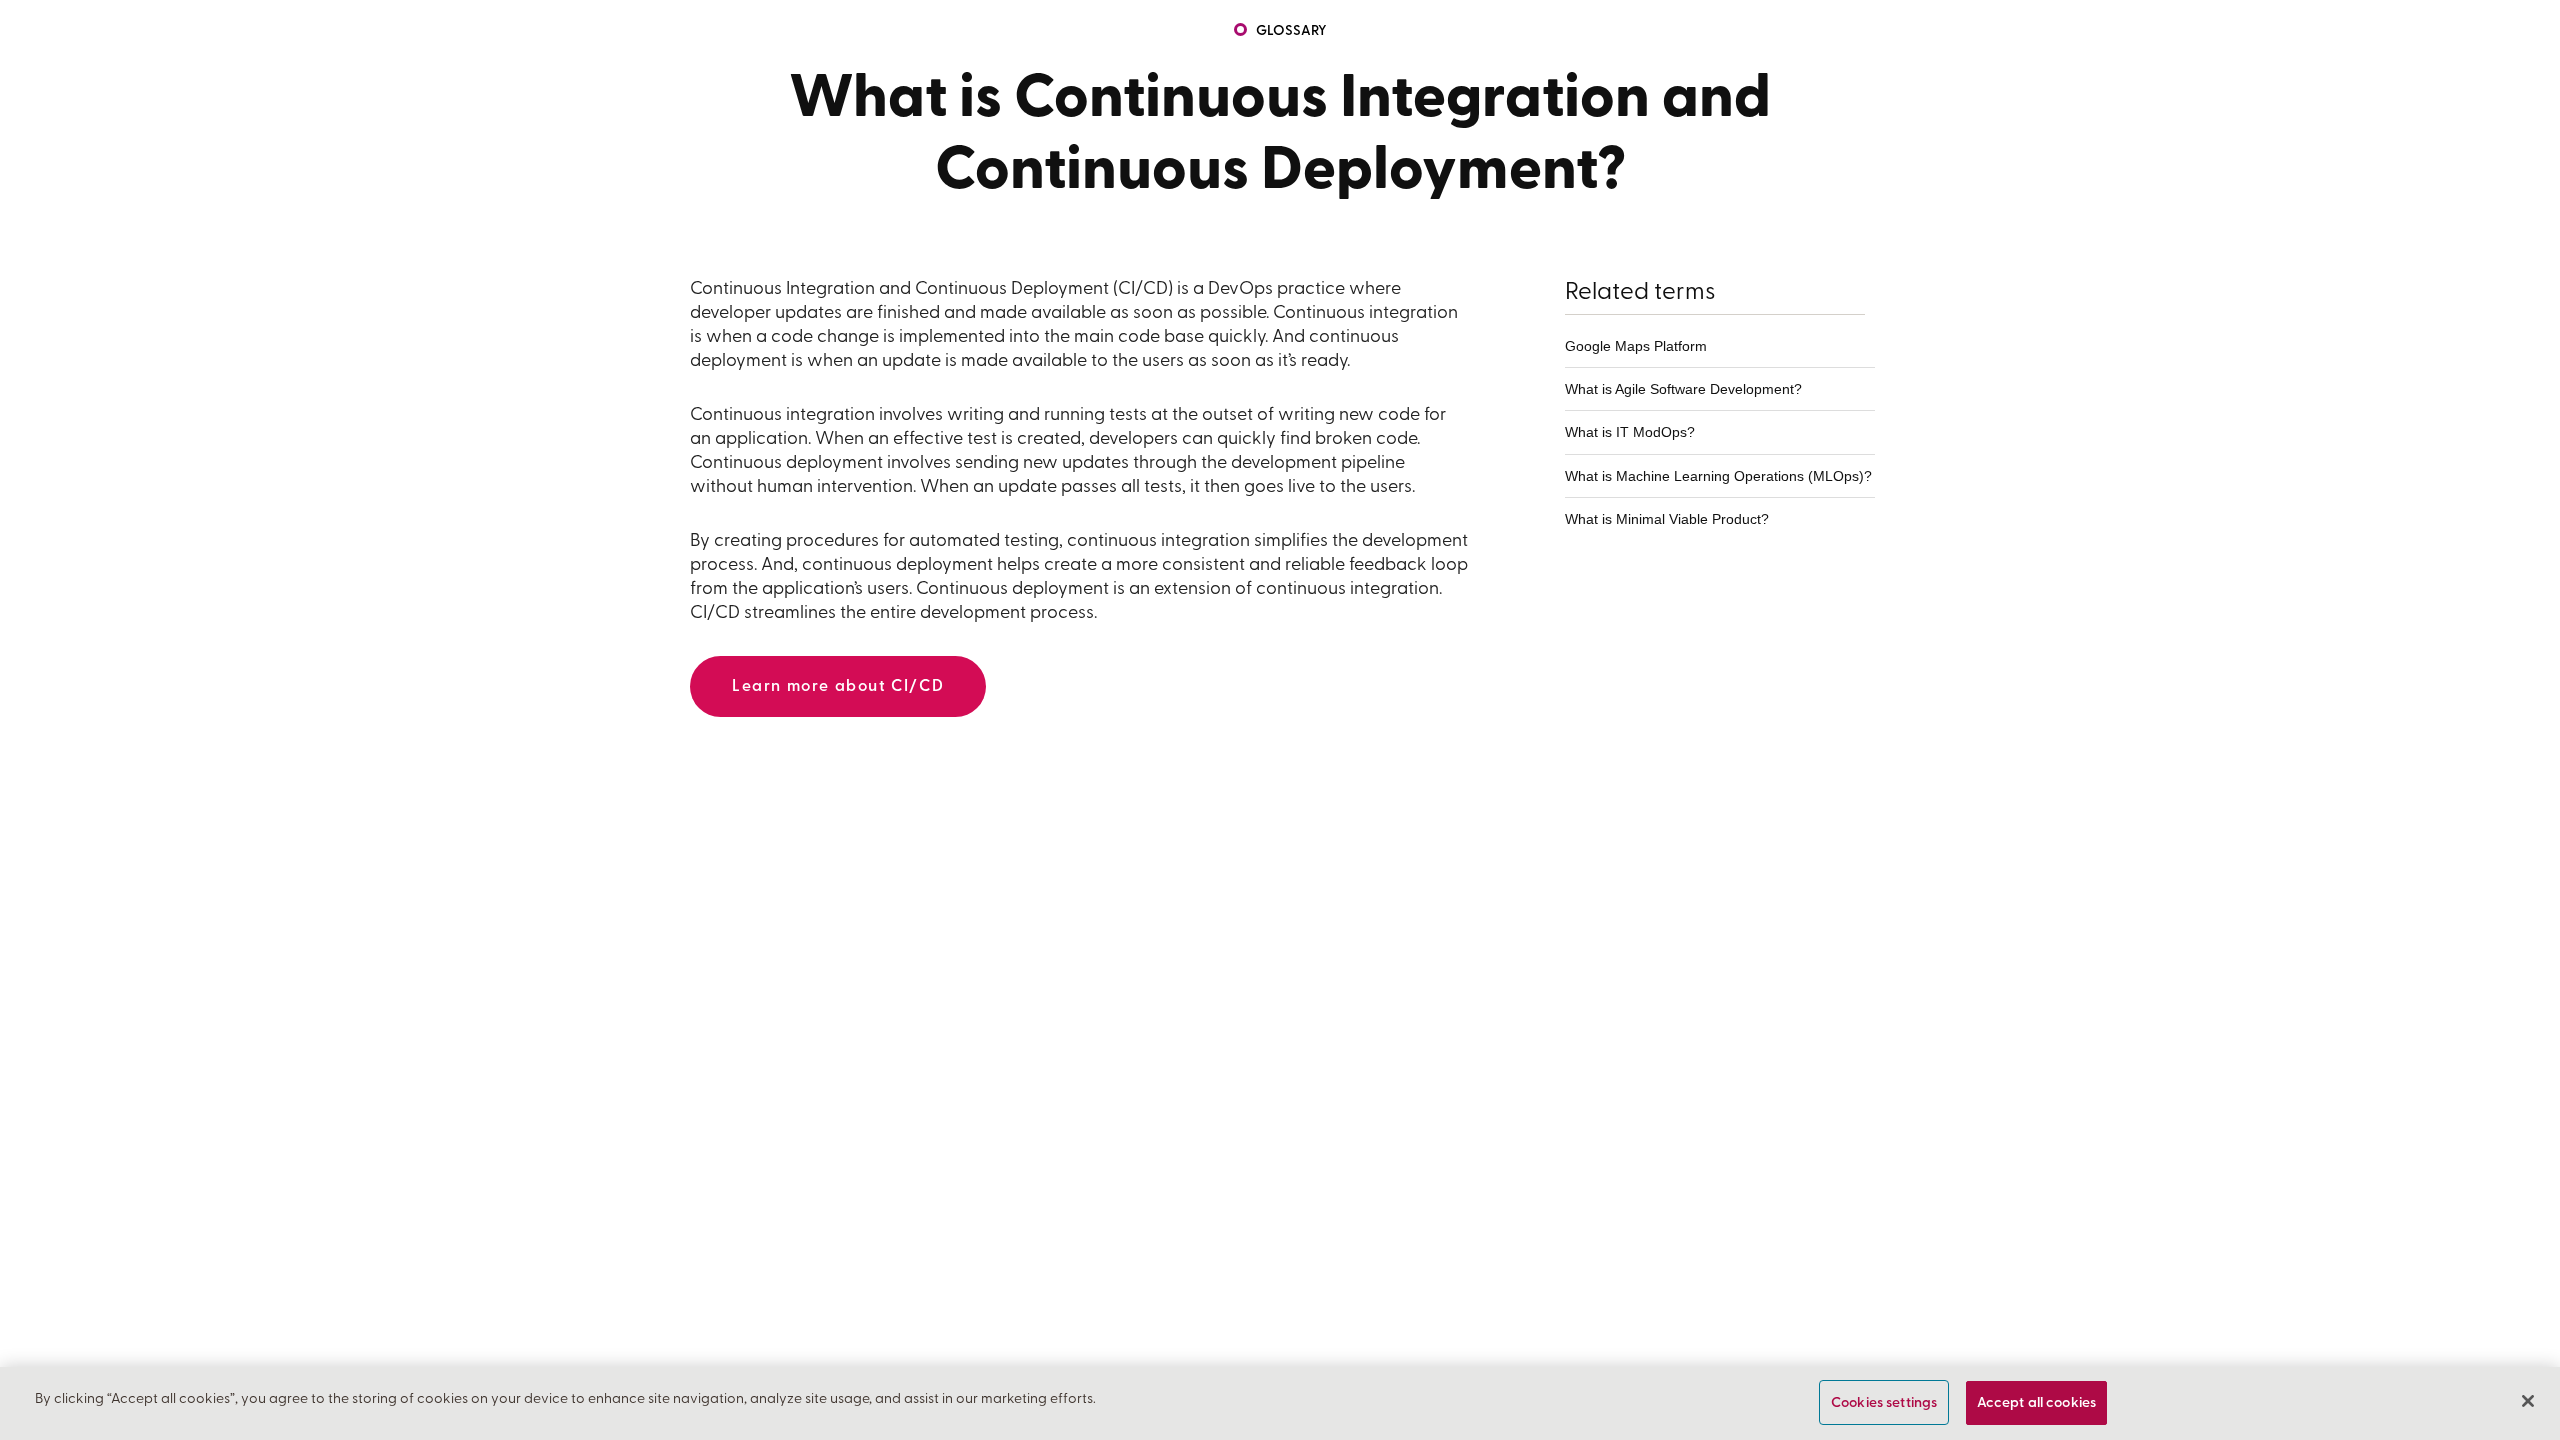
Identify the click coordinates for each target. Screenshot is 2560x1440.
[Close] (2528, 1401)
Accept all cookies (2037, 1402)
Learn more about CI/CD (838, 687)
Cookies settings (1884, 1402)
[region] (1280, 1403)
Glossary (1291, 31)
